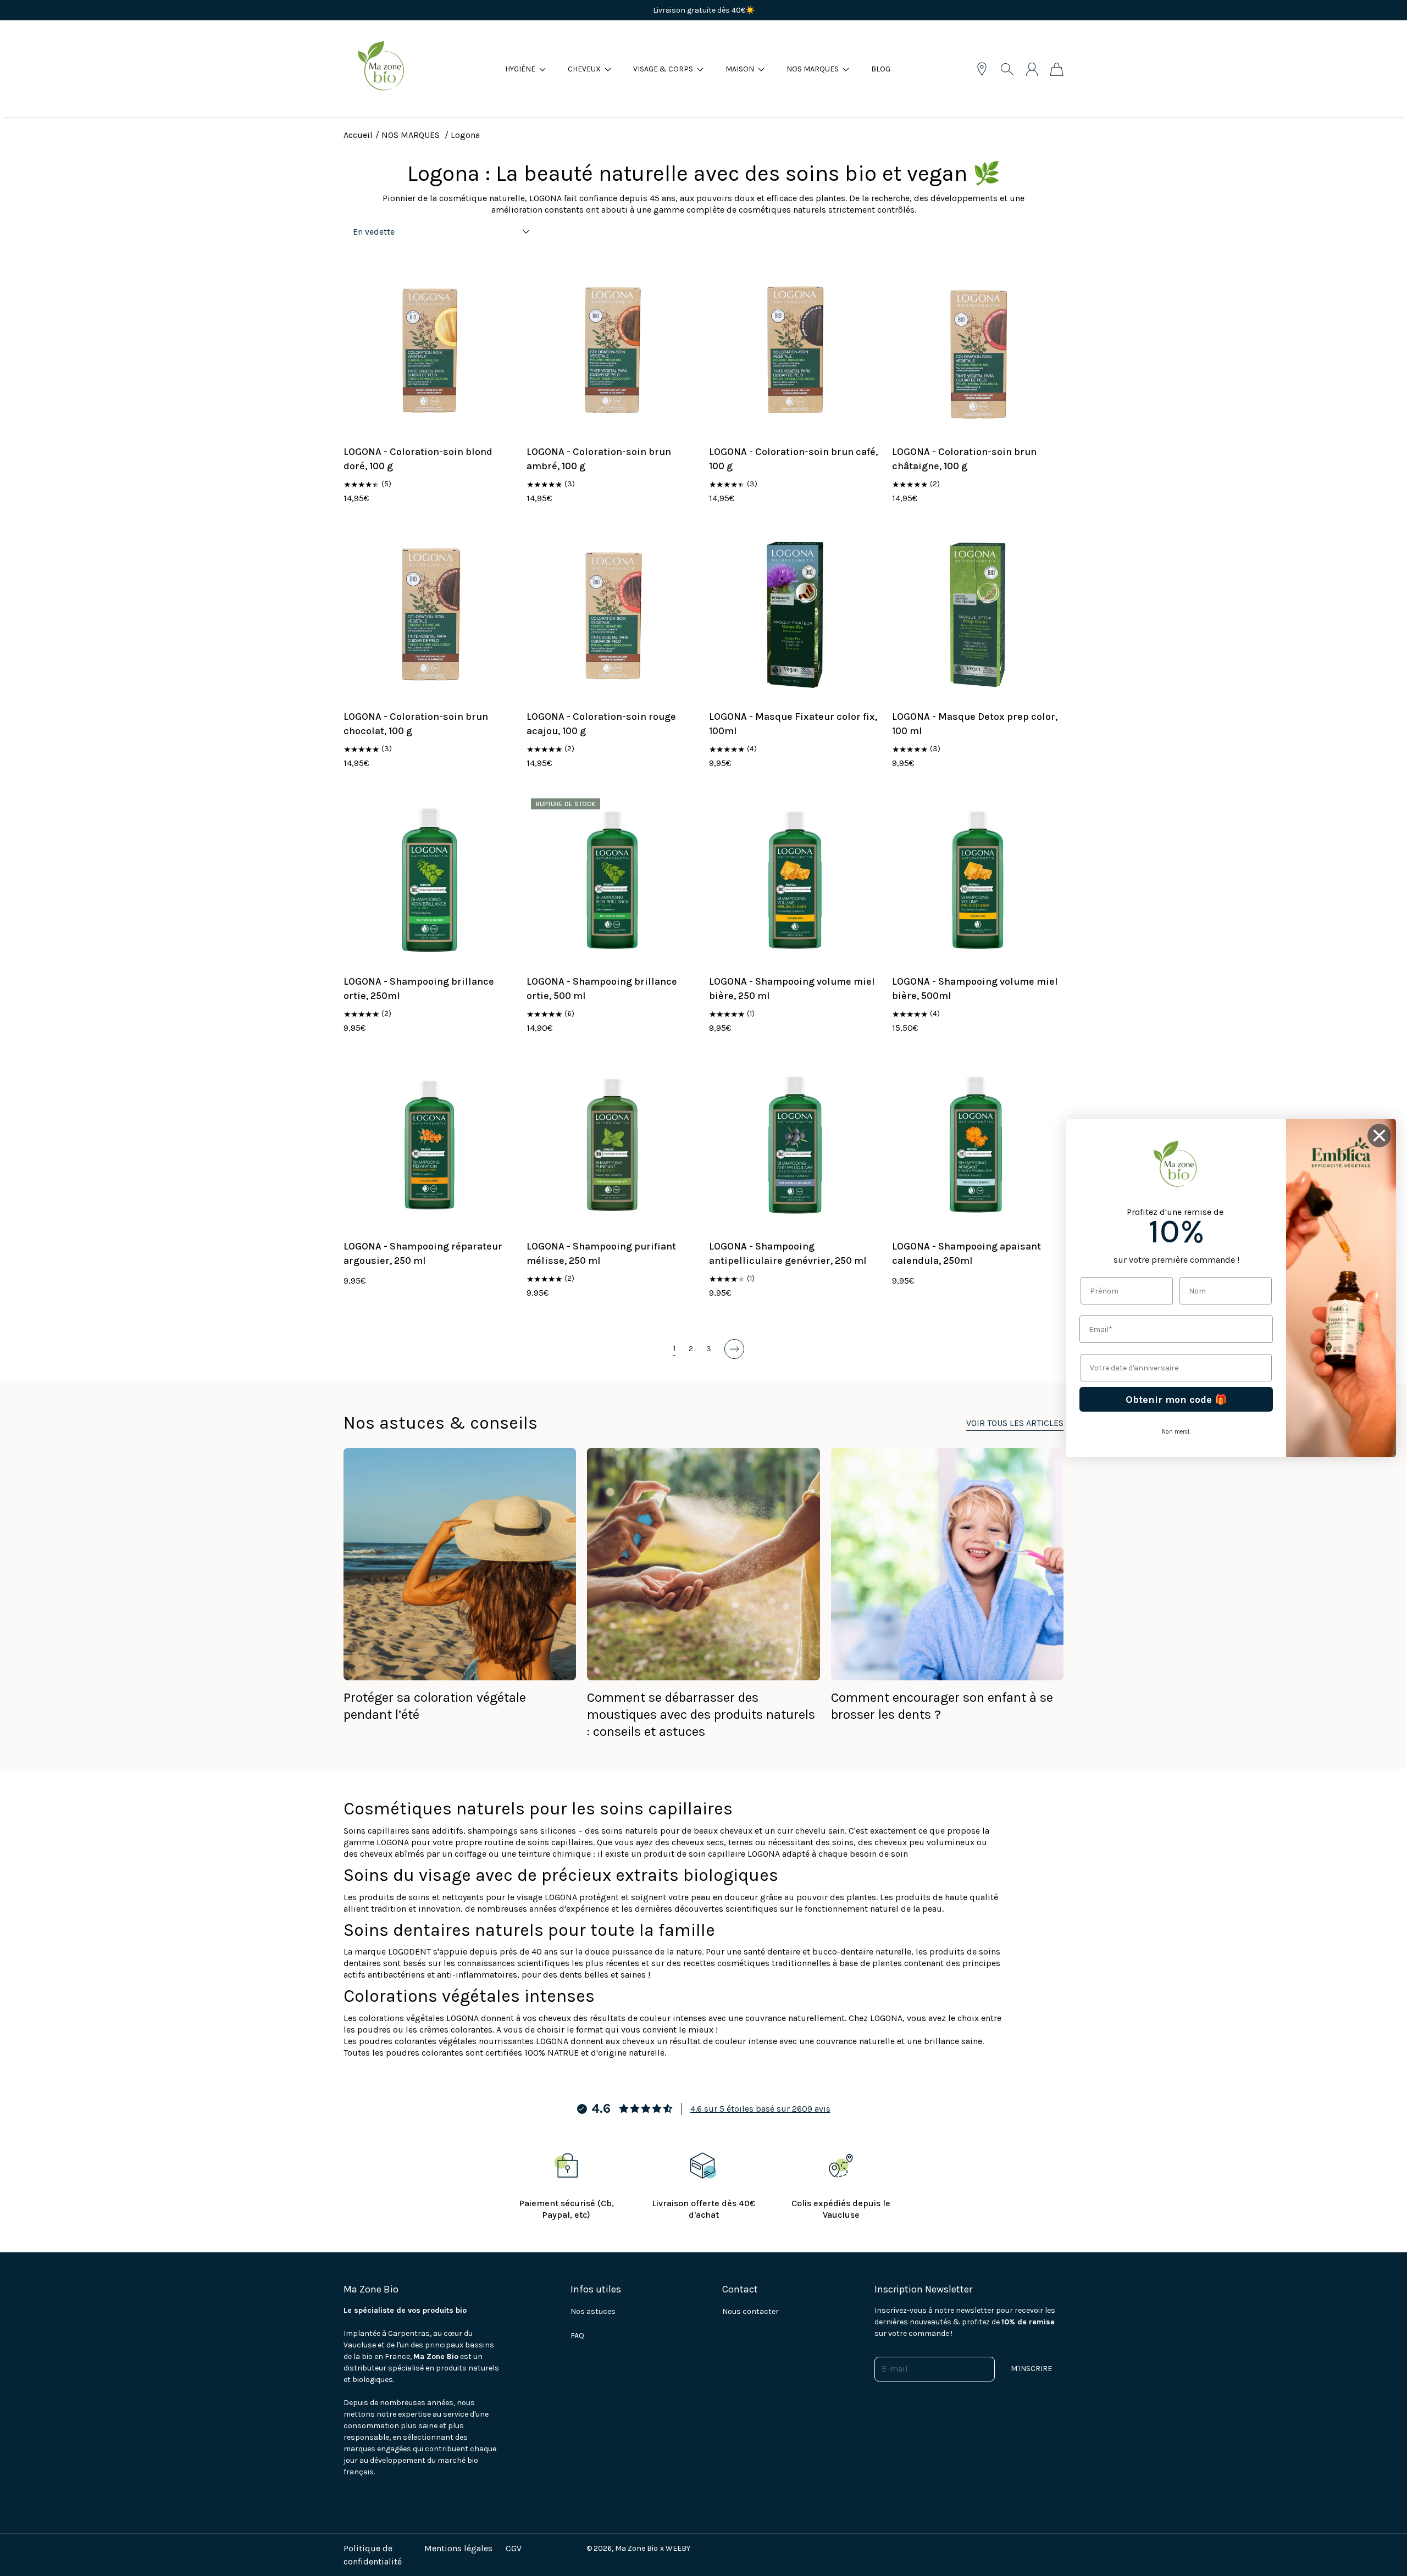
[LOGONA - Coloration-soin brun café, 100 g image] (795, 350)
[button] (525, 69)
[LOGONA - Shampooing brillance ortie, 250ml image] (430, 880)
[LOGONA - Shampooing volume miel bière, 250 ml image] (795, 880)
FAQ (577, 2336)
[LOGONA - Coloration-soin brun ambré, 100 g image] (613, 350)
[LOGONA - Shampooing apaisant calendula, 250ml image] (978, 1145)
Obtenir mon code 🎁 (1176, 1400)
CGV (514, 2548)
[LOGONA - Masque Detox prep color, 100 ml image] (978, 615)
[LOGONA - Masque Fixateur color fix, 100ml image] (795, 615)
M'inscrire (1031, 2369)
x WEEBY (675, 2548)
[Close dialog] (1379, 1136)
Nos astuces (593, 2311)
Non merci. (1176, 1432)
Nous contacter (750, 2311)
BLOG (881, 69)
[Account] (1032, 69)
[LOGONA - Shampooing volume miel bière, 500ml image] (978, 880)
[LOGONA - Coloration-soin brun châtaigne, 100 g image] (978, 350)
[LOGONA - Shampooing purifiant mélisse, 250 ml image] (613, 1145)
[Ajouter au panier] (501, 398)
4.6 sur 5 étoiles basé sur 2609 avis (760, 2109)
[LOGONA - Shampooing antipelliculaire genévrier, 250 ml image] (795, 1145)
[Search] (1007, 69)
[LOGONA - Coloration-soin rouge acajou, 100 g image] (613, 615)
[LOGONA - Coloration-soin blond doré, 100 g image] (430, 350)
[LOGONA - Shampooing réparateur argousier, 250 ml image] (430, 1145)
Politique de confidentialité (373, 2555)
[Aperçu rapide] (501, 422)
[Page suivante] (734, 1349)
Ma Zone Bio (636, 2548)
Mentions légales (458, 2548)
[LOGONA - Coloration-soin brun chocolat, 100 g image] (430, 615)
